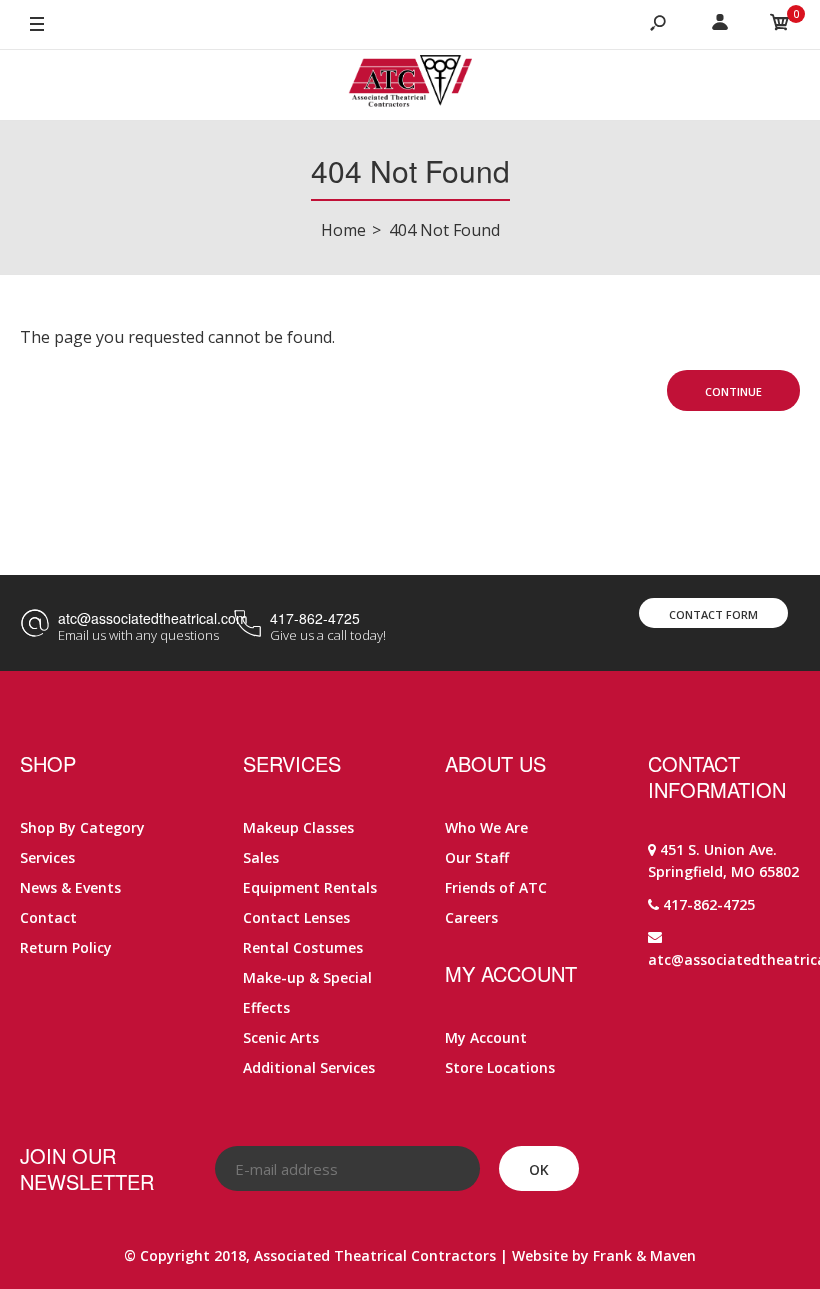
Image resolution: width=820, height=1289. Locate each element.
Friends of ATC (496, 887)
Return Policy (66, 947)
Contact (48, 917)
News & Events (70, 887)
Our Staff (477, 857)
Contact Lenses (296, 917)
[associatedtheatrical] (410, 85)
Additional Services (309, 1067)
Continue (733, 391)
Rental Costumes (303, 947)
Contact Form (713, 614)
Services (47, 857)
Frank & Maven (644, 1255)
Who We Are (486, 827)
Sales (261, 857)
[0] (780, 25)
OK (539, 1169)
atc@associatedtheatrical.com (153, 618)
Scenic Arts (281, 1037)
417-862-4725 (315, 618)
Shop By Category (82, 827)
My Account (486, 1037)
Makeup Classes (298, 827)
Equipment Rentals (310, 887)
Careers (471, 917)
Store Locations (500, 1067)
